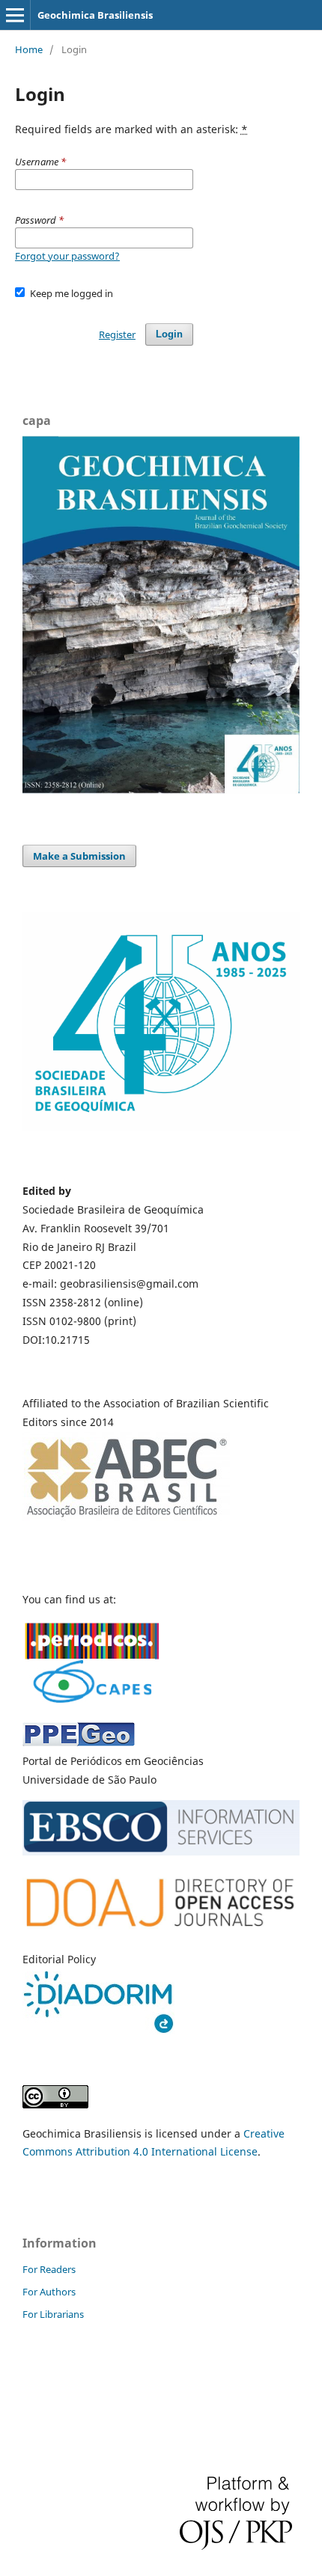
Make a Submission (79, 856)
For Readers (49, 2269)
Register (117, 334)
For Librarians (53, 2314)
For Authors (49, 2292)
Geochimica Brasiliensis (95, 15)
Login (169, 334)
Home (29, 49)
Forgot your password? (67, 256)
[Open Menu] (15, 15)
